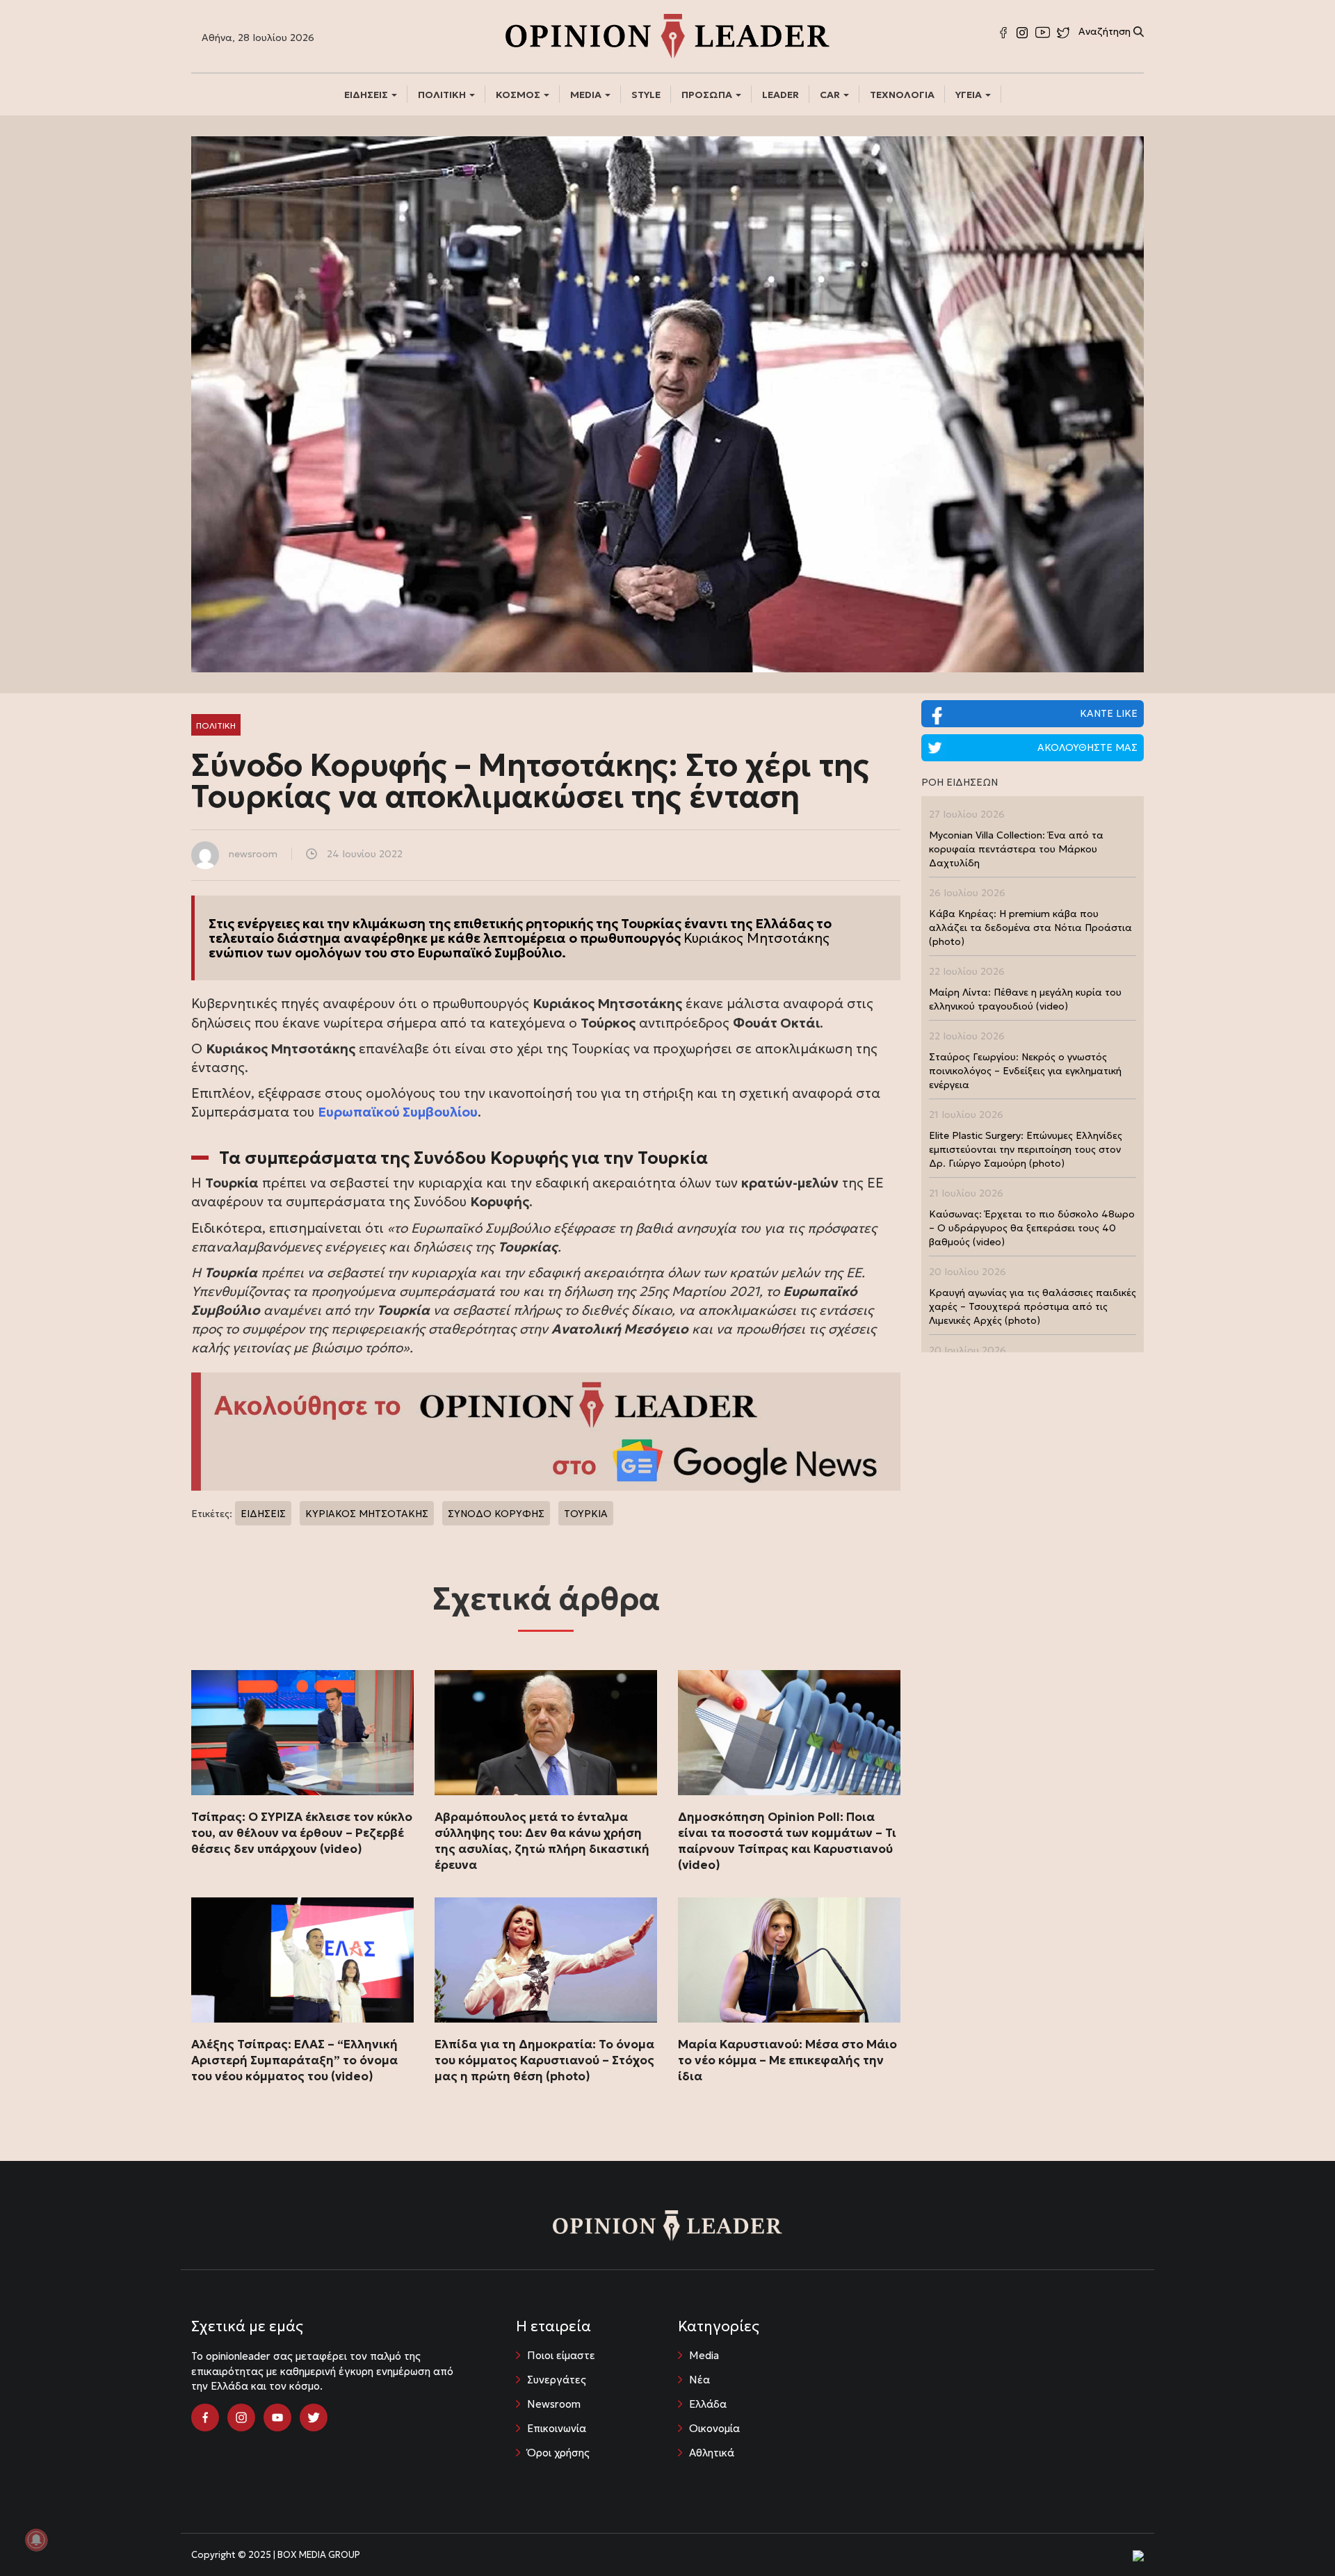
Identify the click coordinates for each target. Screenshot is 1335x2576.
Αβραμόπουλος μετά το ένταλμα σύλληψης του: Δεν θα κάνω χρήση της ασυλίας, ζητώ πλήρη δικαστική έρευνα (542, 1841)
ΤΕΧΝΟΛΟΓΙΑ (902, 95)
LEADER (780, 95)
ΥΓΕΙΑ (970, 95)
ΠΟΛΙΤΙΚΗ (443, 95)
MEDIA (587, 95)
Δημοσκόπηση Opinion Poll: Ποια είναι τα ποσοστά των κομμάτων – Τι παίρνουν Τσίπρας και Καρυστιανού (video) (787, 1841)
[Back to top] (1293, 2534)
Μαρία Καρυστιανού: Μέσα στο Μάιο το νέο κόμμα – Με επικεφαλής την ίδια (787, 2060)
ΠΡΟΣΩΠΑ (708, 95)
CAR (831, 95)
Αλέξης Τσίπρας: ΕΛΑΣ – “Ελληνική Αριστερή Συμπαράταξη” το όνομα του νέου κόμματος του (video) (294, 2060)
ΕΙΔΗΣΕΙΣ (367, 95)
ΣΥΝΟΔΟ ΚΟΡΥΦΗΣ (496, 1514)
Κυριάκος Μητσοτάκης (756, 938)
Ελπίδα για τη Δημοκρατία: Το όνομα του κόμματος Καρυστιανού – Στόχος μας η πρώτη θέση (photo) (544, 2060)
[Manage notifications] (36, 2540)
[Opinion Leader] (667, 35)
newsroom (253, 854)
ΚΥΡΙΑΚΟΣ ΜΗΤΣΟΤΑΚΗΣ (367, 1514)
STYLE (646, 95)
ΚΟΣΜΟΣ (519, 95)
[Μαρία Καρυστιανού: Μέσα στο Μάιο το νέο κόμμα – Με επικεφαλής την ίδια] (789, 1960)
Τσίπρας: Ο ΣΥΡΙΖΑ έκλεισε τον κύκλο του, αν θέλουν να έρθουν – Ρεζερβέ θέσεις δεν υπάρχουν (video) (302, 1833)
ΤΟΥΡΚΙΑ (586, 1514)
